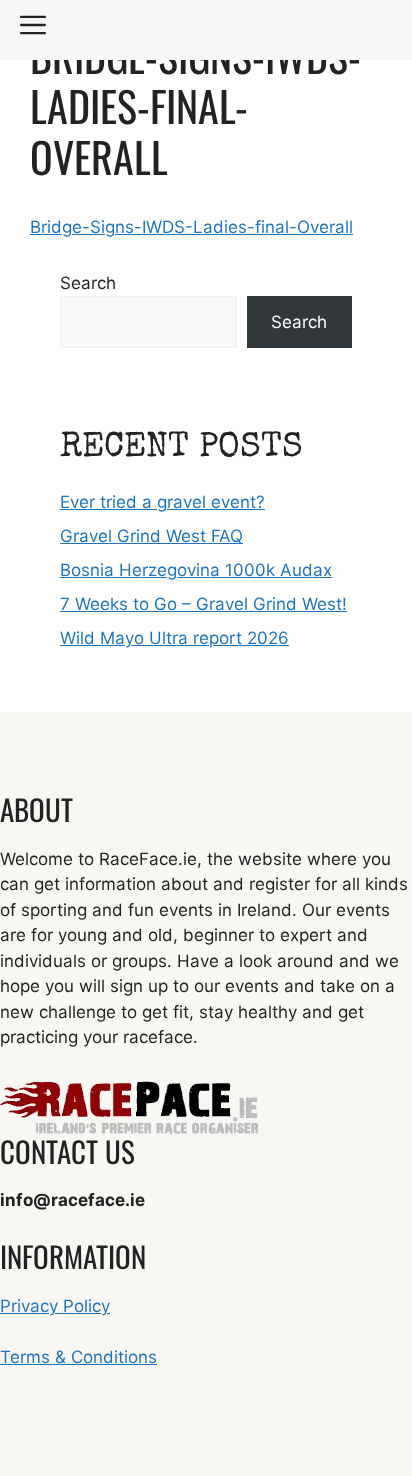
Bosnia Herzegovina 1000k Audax (196, 570)
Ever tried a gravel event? (162, 502)
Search (88, 283)
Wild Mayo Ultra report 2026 (174, 638)
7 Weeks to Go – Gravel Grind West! (203, 604)
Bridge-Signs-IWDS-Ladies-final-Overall (191, 227)
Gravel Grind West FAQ (151, 536)
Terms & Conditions (78, 1357)
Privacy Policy (55, 1306)
